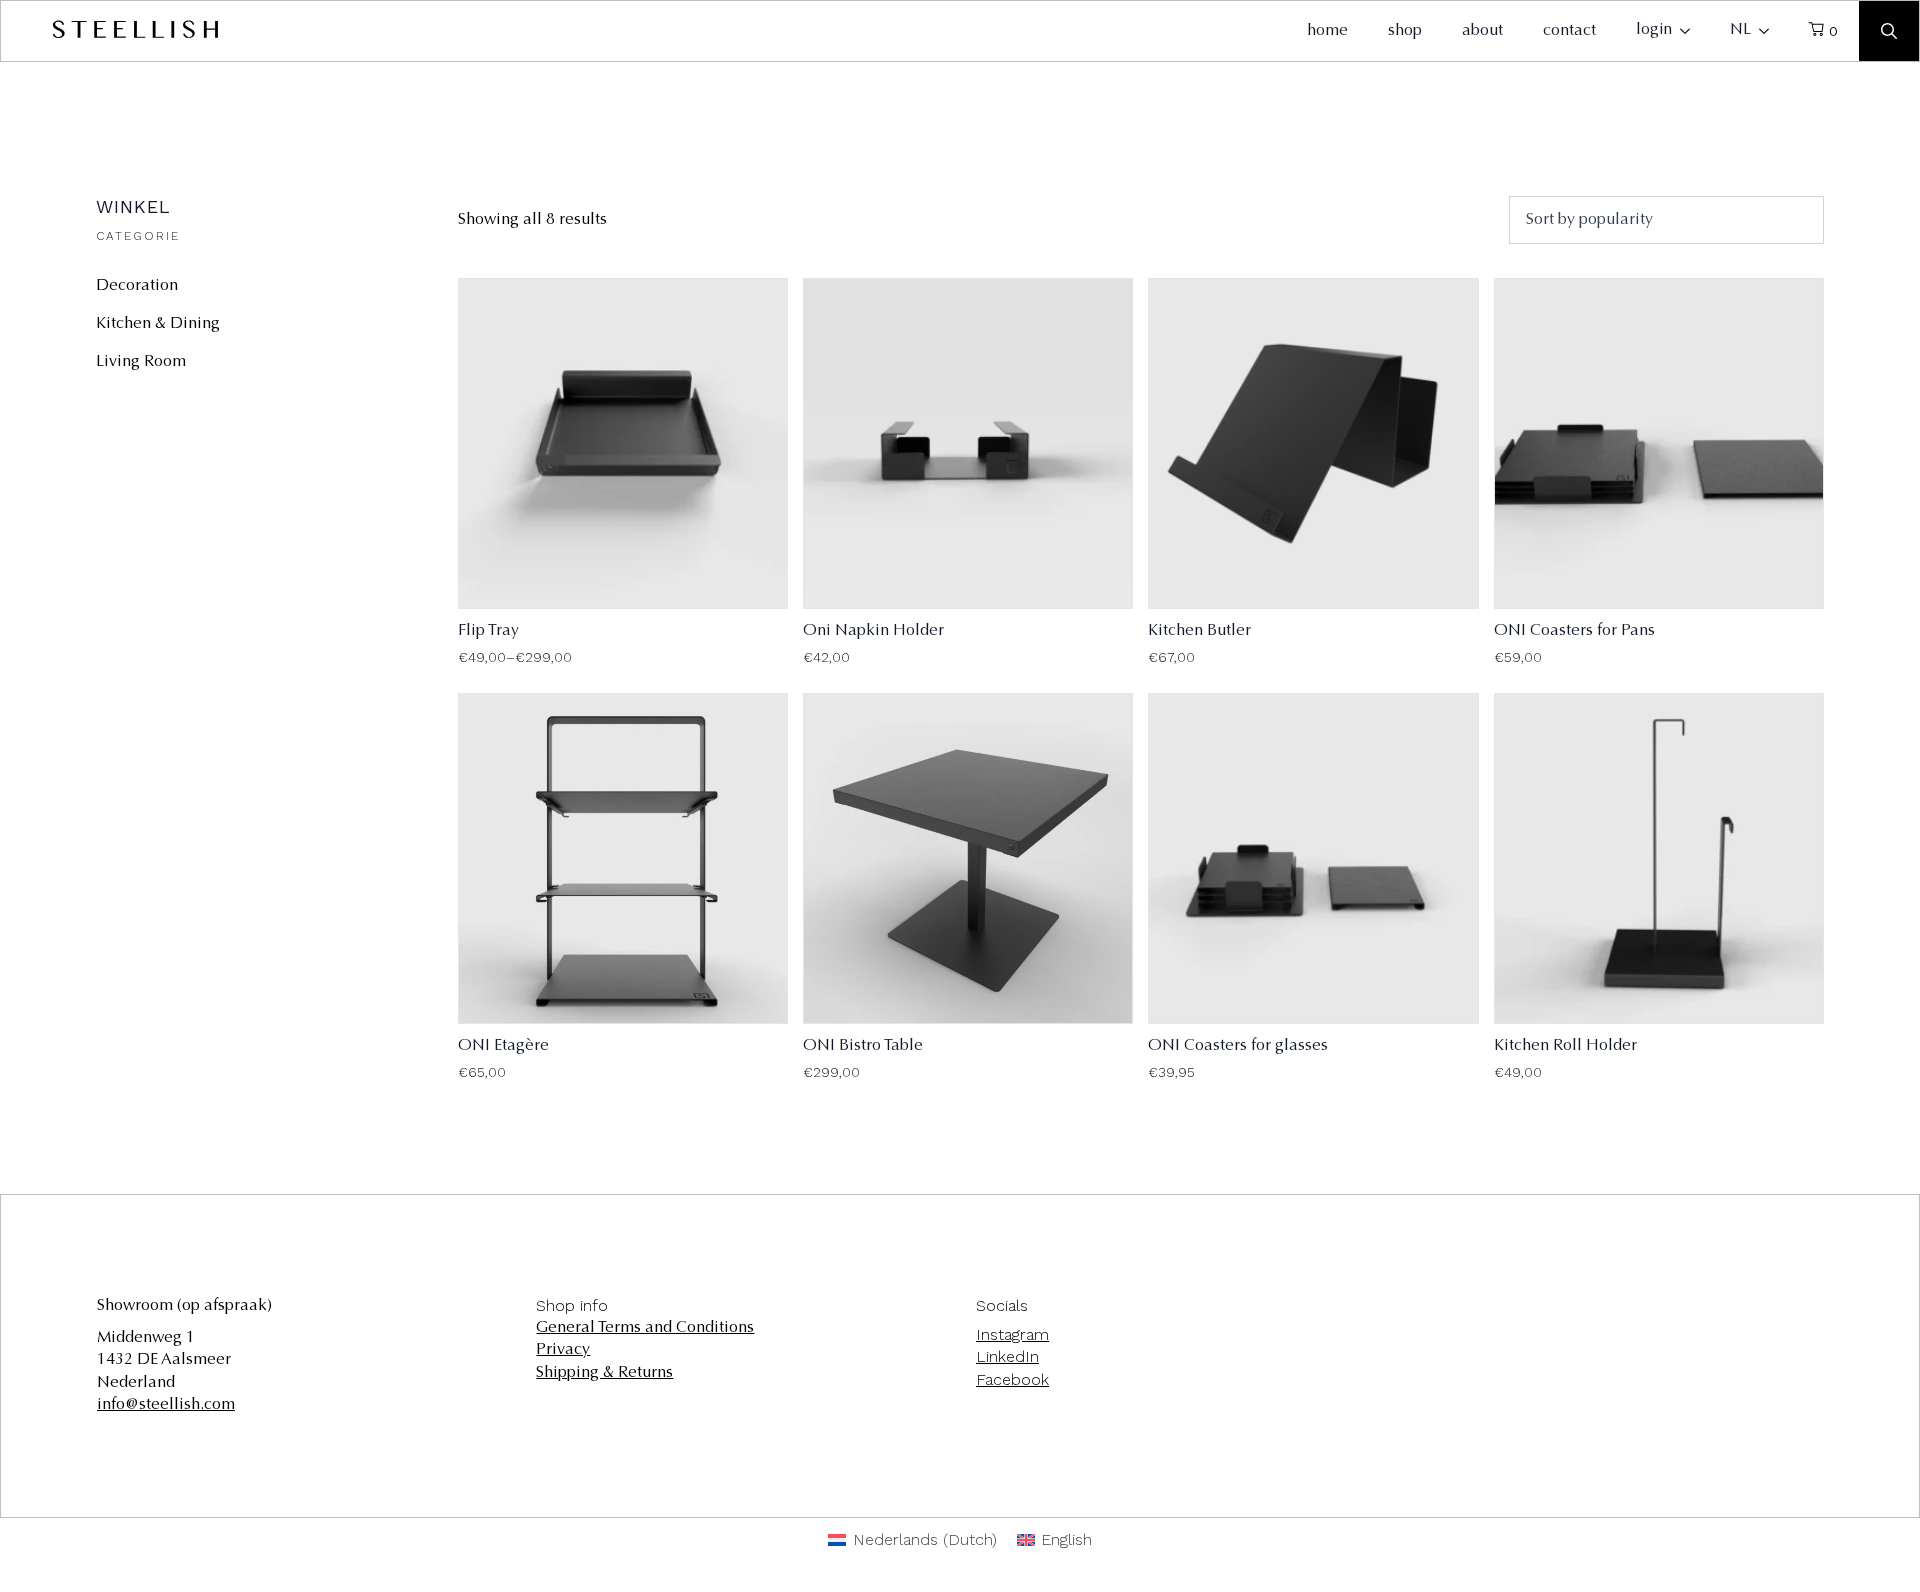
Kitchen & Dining (158, 324)
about (1482, 31)
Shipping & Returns (604, 1373)
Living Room (141, 362)
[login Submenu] (1691, 31)
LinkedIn (1007, 1356)
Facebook (1012, 1379)
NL (1740, 30)
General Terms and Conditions (645, 1328)
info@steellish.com (166, 1405)
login (1654, 30)
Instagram (1012, 1334)
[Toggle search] (1889, 31)
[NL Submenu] (1770, 31)
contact (1569, 31)
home (1327, 31)
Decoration (137, 286)
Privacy (563, 1350)
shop (1405, 31)
